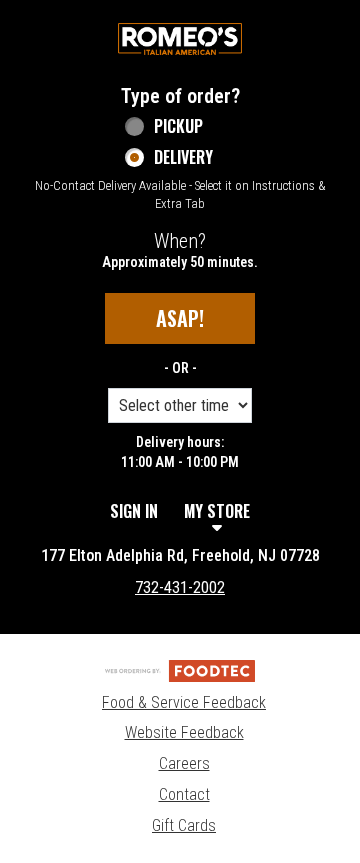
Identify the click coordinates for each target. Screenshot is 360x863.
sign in (134, 511)
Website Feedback (184, 732)
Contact (184, 794)
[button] (180, 39)
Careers (184, 763)
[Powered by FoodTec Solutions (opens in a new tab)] (180, 669)
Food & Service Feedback (184, 702)
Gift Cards (184, 825)
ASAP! (180, 318)
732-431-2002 (180, 587)
